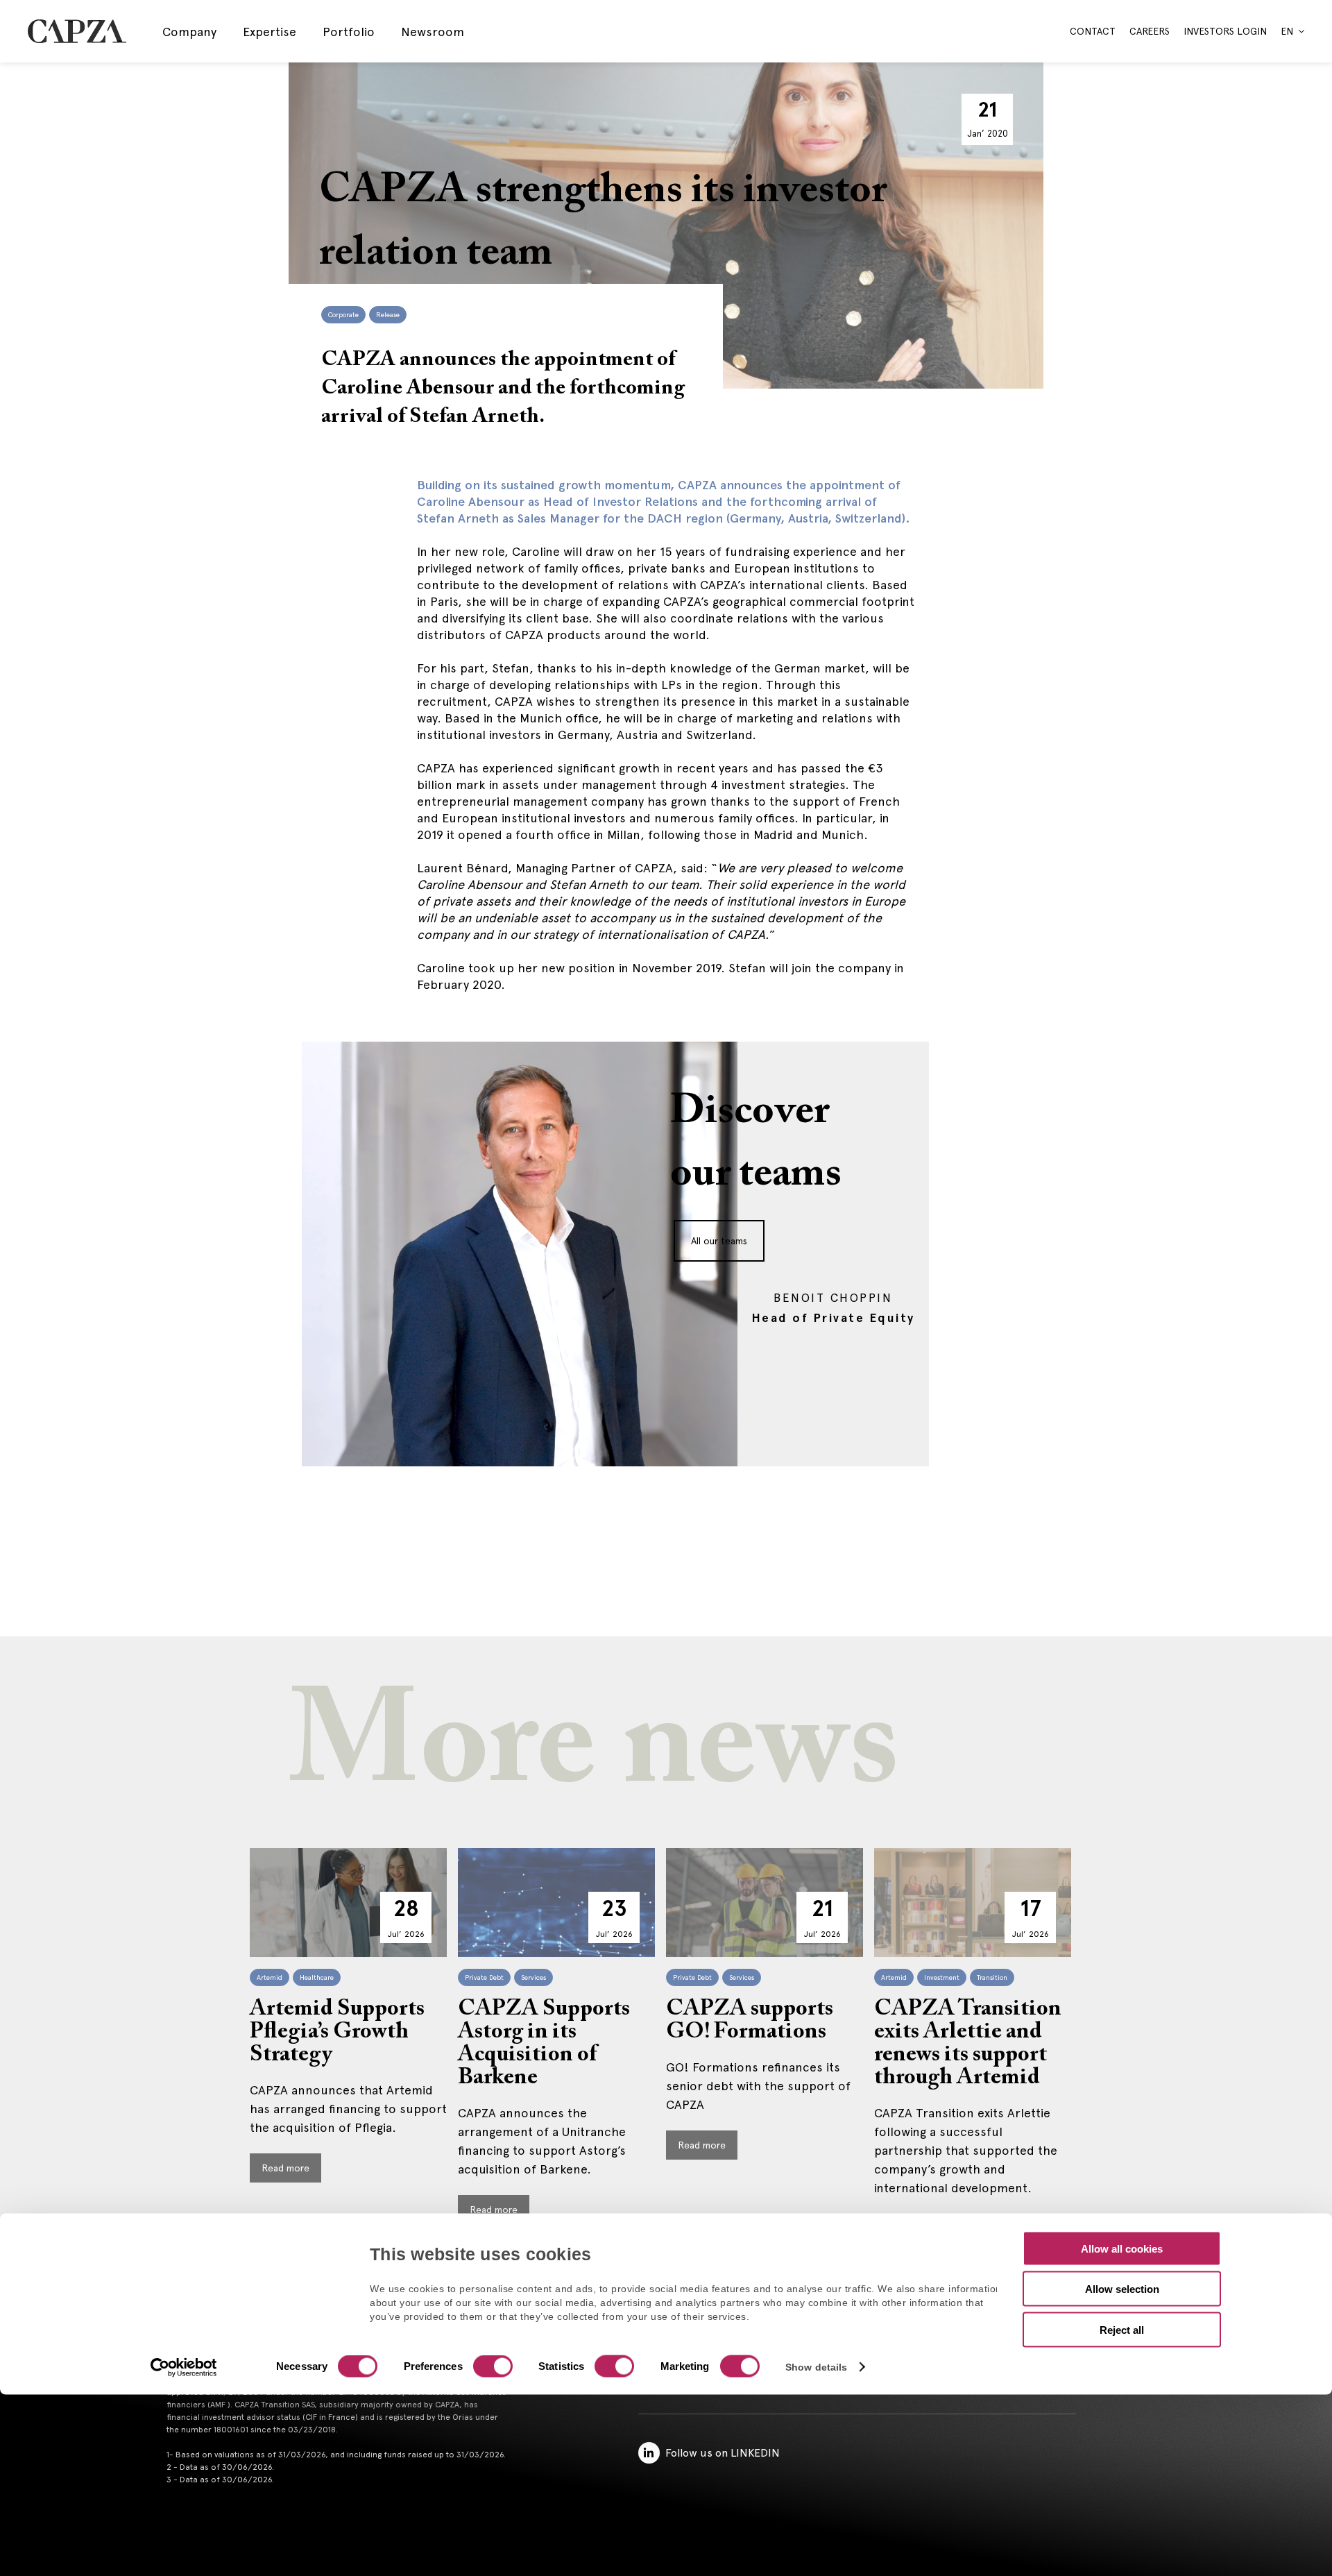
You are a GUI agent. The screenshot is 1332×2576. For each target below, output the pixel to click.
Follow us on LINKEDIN (723, 2453)
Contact (1093, 31)
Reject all (1122, 2329)
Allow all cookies (1122, 2248)
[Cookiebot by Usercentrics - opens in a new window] (184, 2368)
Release (388, 315)
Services (533, 1977)
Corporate (343, 315)
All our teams (719, 1241)
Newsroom (433, 32)
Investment (942, 1977)
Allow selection (1122, 2289)
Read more (285, 2168)
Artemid (270, 1977)
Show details (816, 2367)
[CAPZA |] (77, 31)
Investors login (1225, 31)
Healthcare (317, 1977)
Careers (1150, 31)
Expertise (270, 32)
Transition (992, 1977)
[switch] (491, 2368)
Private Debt (484, 1977)
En (1287, 31)
